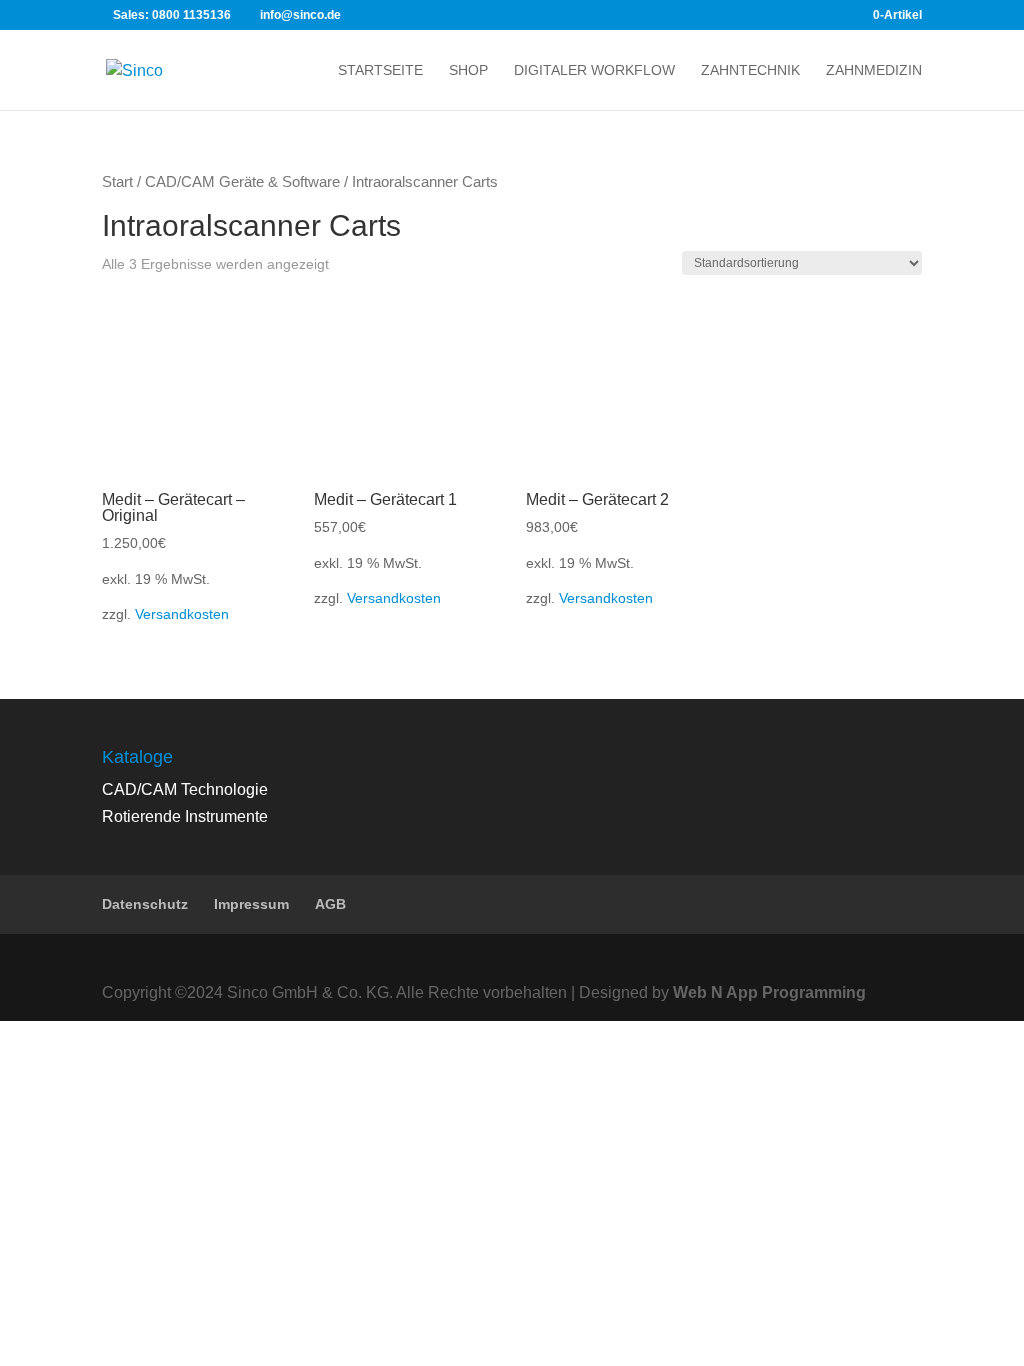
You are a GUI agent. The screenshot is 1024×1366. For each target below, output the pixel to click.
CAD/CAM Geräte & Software (242, 182)
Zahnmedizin (874, 70)
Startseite (380, 70)
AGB (330, 904)
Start (117, 182)
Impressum (251, 904)
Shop (468, 70)
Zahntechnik (750, 70)
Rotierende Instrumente (185, 816)
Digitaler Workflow (594, 70)
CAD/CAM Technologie (185, 789)
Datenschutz (145, 904)
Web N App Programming (769, 992)
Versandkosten (182, 614)
